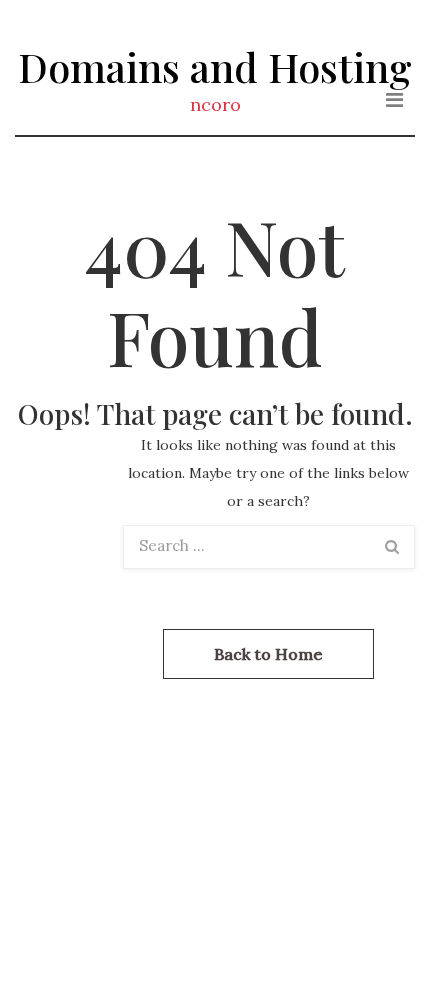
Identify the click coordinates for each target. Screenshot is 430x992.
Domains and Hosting (215, 66)
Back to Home (268, 654)
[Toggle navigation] (394, 100)
